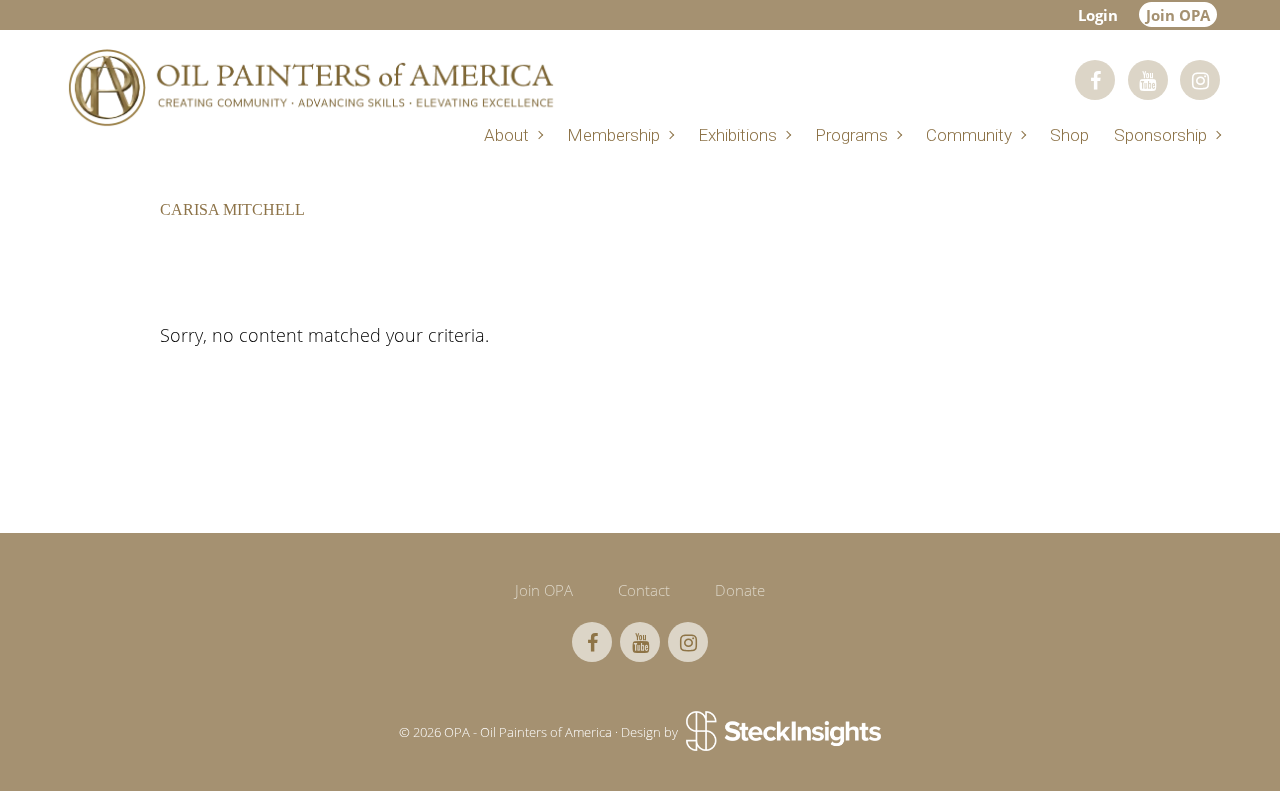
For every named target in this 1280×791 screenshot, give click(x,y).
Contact (644, 590)
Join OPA (1178, 15)
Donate (740, 590)
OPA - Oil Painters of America (310, 87)
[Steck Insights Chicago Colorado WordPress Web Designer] (781, 732)
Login (1098, 15)
